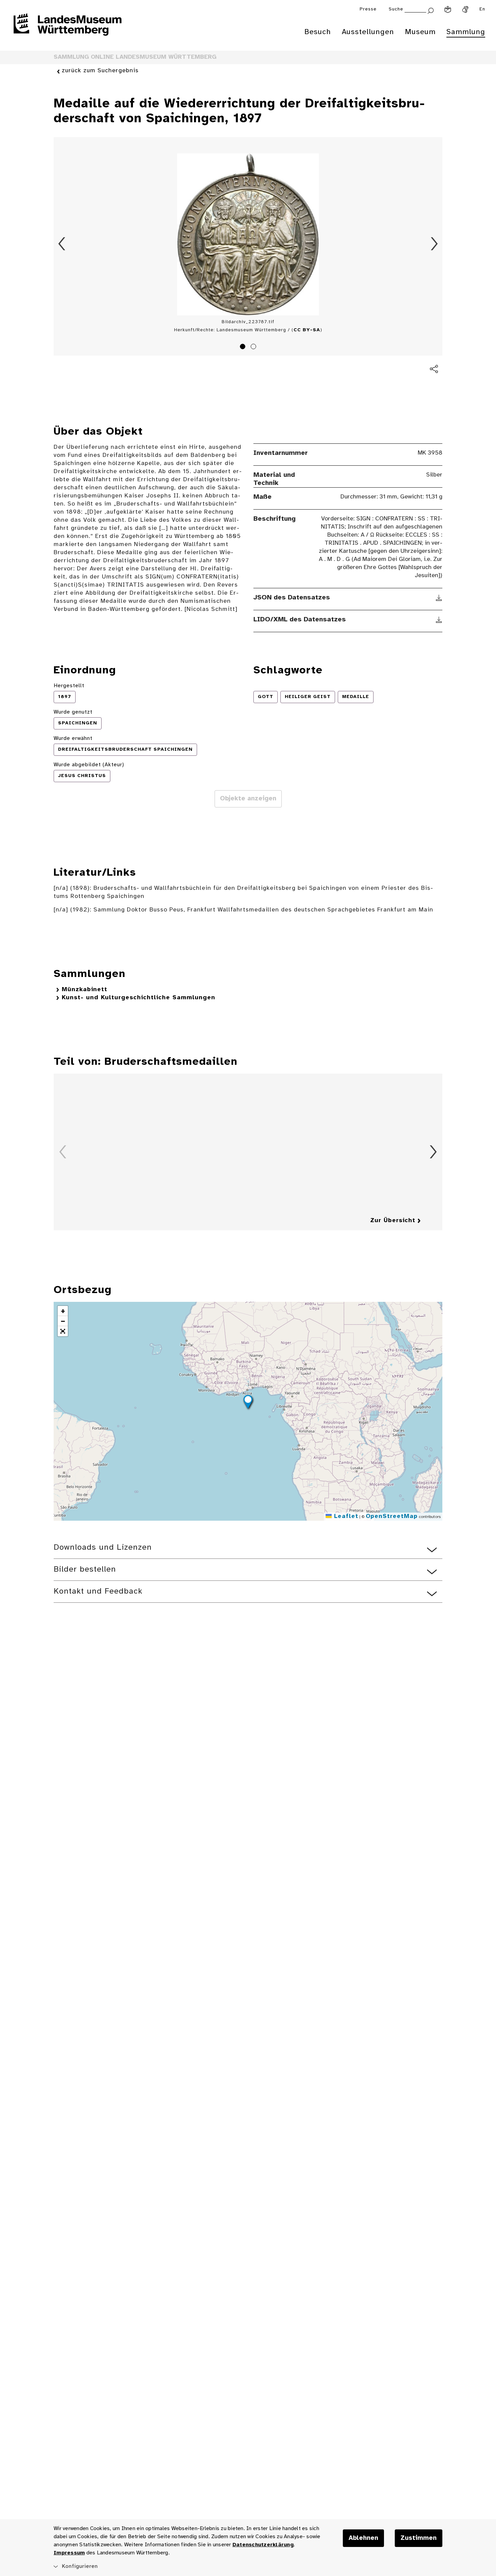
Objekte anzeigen (248, 799)
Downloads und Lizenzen (103, 1548)
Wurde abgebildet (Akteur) (89, 765)
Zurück (62, 244)
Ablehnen (363, 2538)
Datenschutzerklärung (263, 2545)
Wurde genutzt (73, 712)
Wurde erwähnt (73, 738)
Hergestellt (69, 686)
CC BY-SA (307, 330)
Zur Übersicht (393, 1221)
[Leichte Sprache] (448, 9)
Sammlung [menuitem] (466, 32)
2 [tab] (254, 347)
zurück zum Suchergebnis (100, 71)
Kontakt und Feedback (98, 1591)
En (482, 9)
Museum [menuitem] (420, 32)
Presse (368, 9)
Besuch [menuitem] (318, 32)
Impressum (69, 2553)
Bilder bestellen (85, 1569)
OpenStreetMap (392, 1516)
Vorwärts (434, 244)
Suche (396, 9)
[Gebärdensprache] (465, 9)
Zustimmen (419, 2538)
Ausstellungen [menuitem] (368, 32)
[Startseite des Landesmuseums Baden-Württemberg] (67, 29)
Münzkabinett (85, 990)
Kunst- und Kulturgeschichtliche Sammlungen (139, 998)
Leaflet (345, 1516)
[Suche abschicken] (431, 10)
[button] (248, 1403)
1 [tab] (244, 347)
